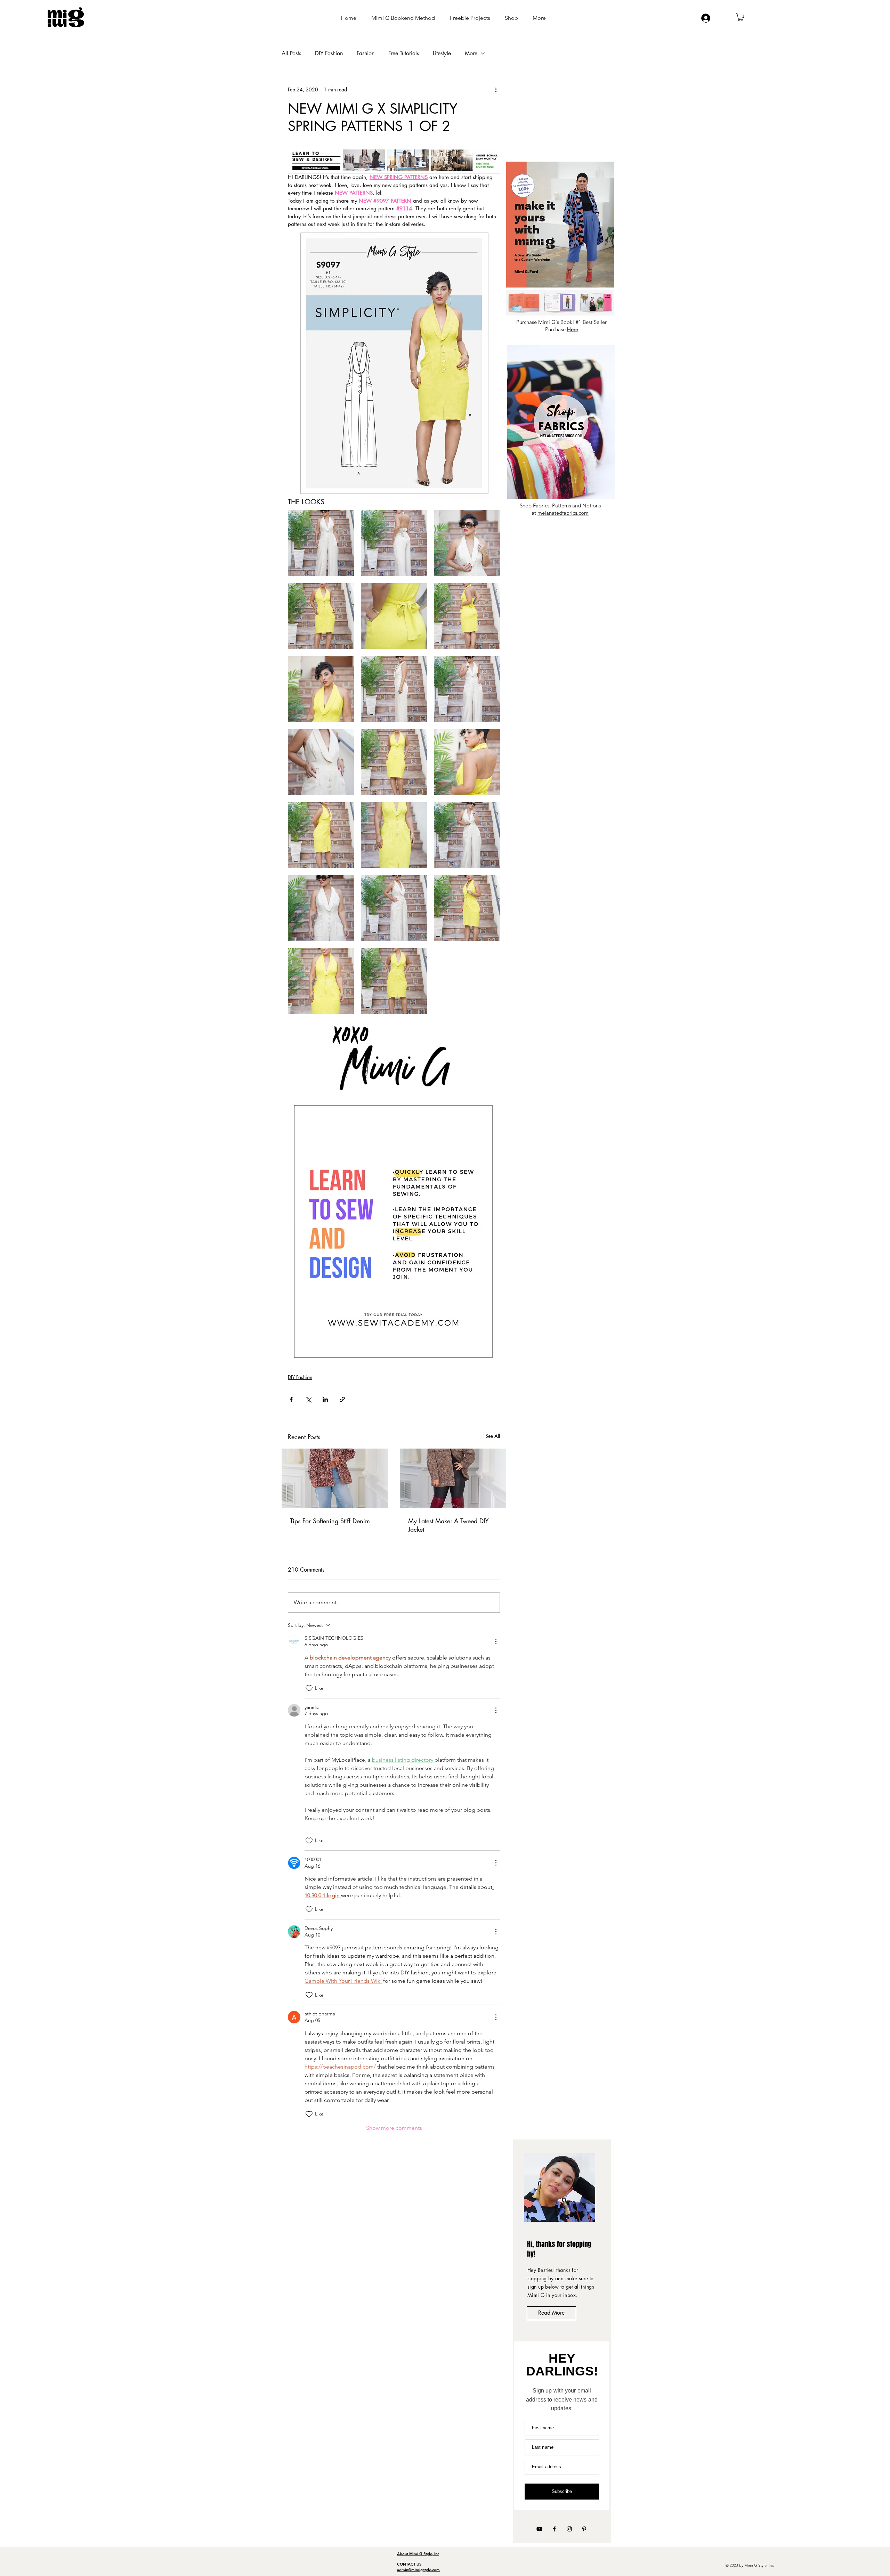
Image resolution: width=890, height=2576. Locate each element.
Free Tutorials (404, 54)
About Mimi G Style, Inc (418, 2554)
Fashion (366, 54)
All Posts (291, 54)
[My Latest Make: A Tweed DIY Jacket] (453, 1478)
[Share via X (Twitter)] (308, 1399)
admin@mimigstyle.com (418, 2570)
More (471, 54)
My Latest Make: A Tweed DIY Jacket (448, 1525)
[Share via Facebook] (291, 1399)
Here (573, 329)
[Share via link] (342, 1399)
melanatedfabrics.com (563, 513)
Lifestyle (442, 54)
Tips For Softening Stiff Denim (330, 1521)
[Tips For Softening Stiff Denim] (335, 1478)
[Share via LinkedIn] (325, 1399)
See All (493, 1436)
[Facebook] (554, 2529)
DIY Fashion (329, 54)
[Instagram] (569, 2529)
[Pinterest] (584, 2529)
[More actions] (496, 90)
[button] (741, 17)
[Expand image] (321, 543)
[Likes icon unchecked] (309, 1688)
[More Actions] (496, 1641)
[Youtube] (539, 2529)
